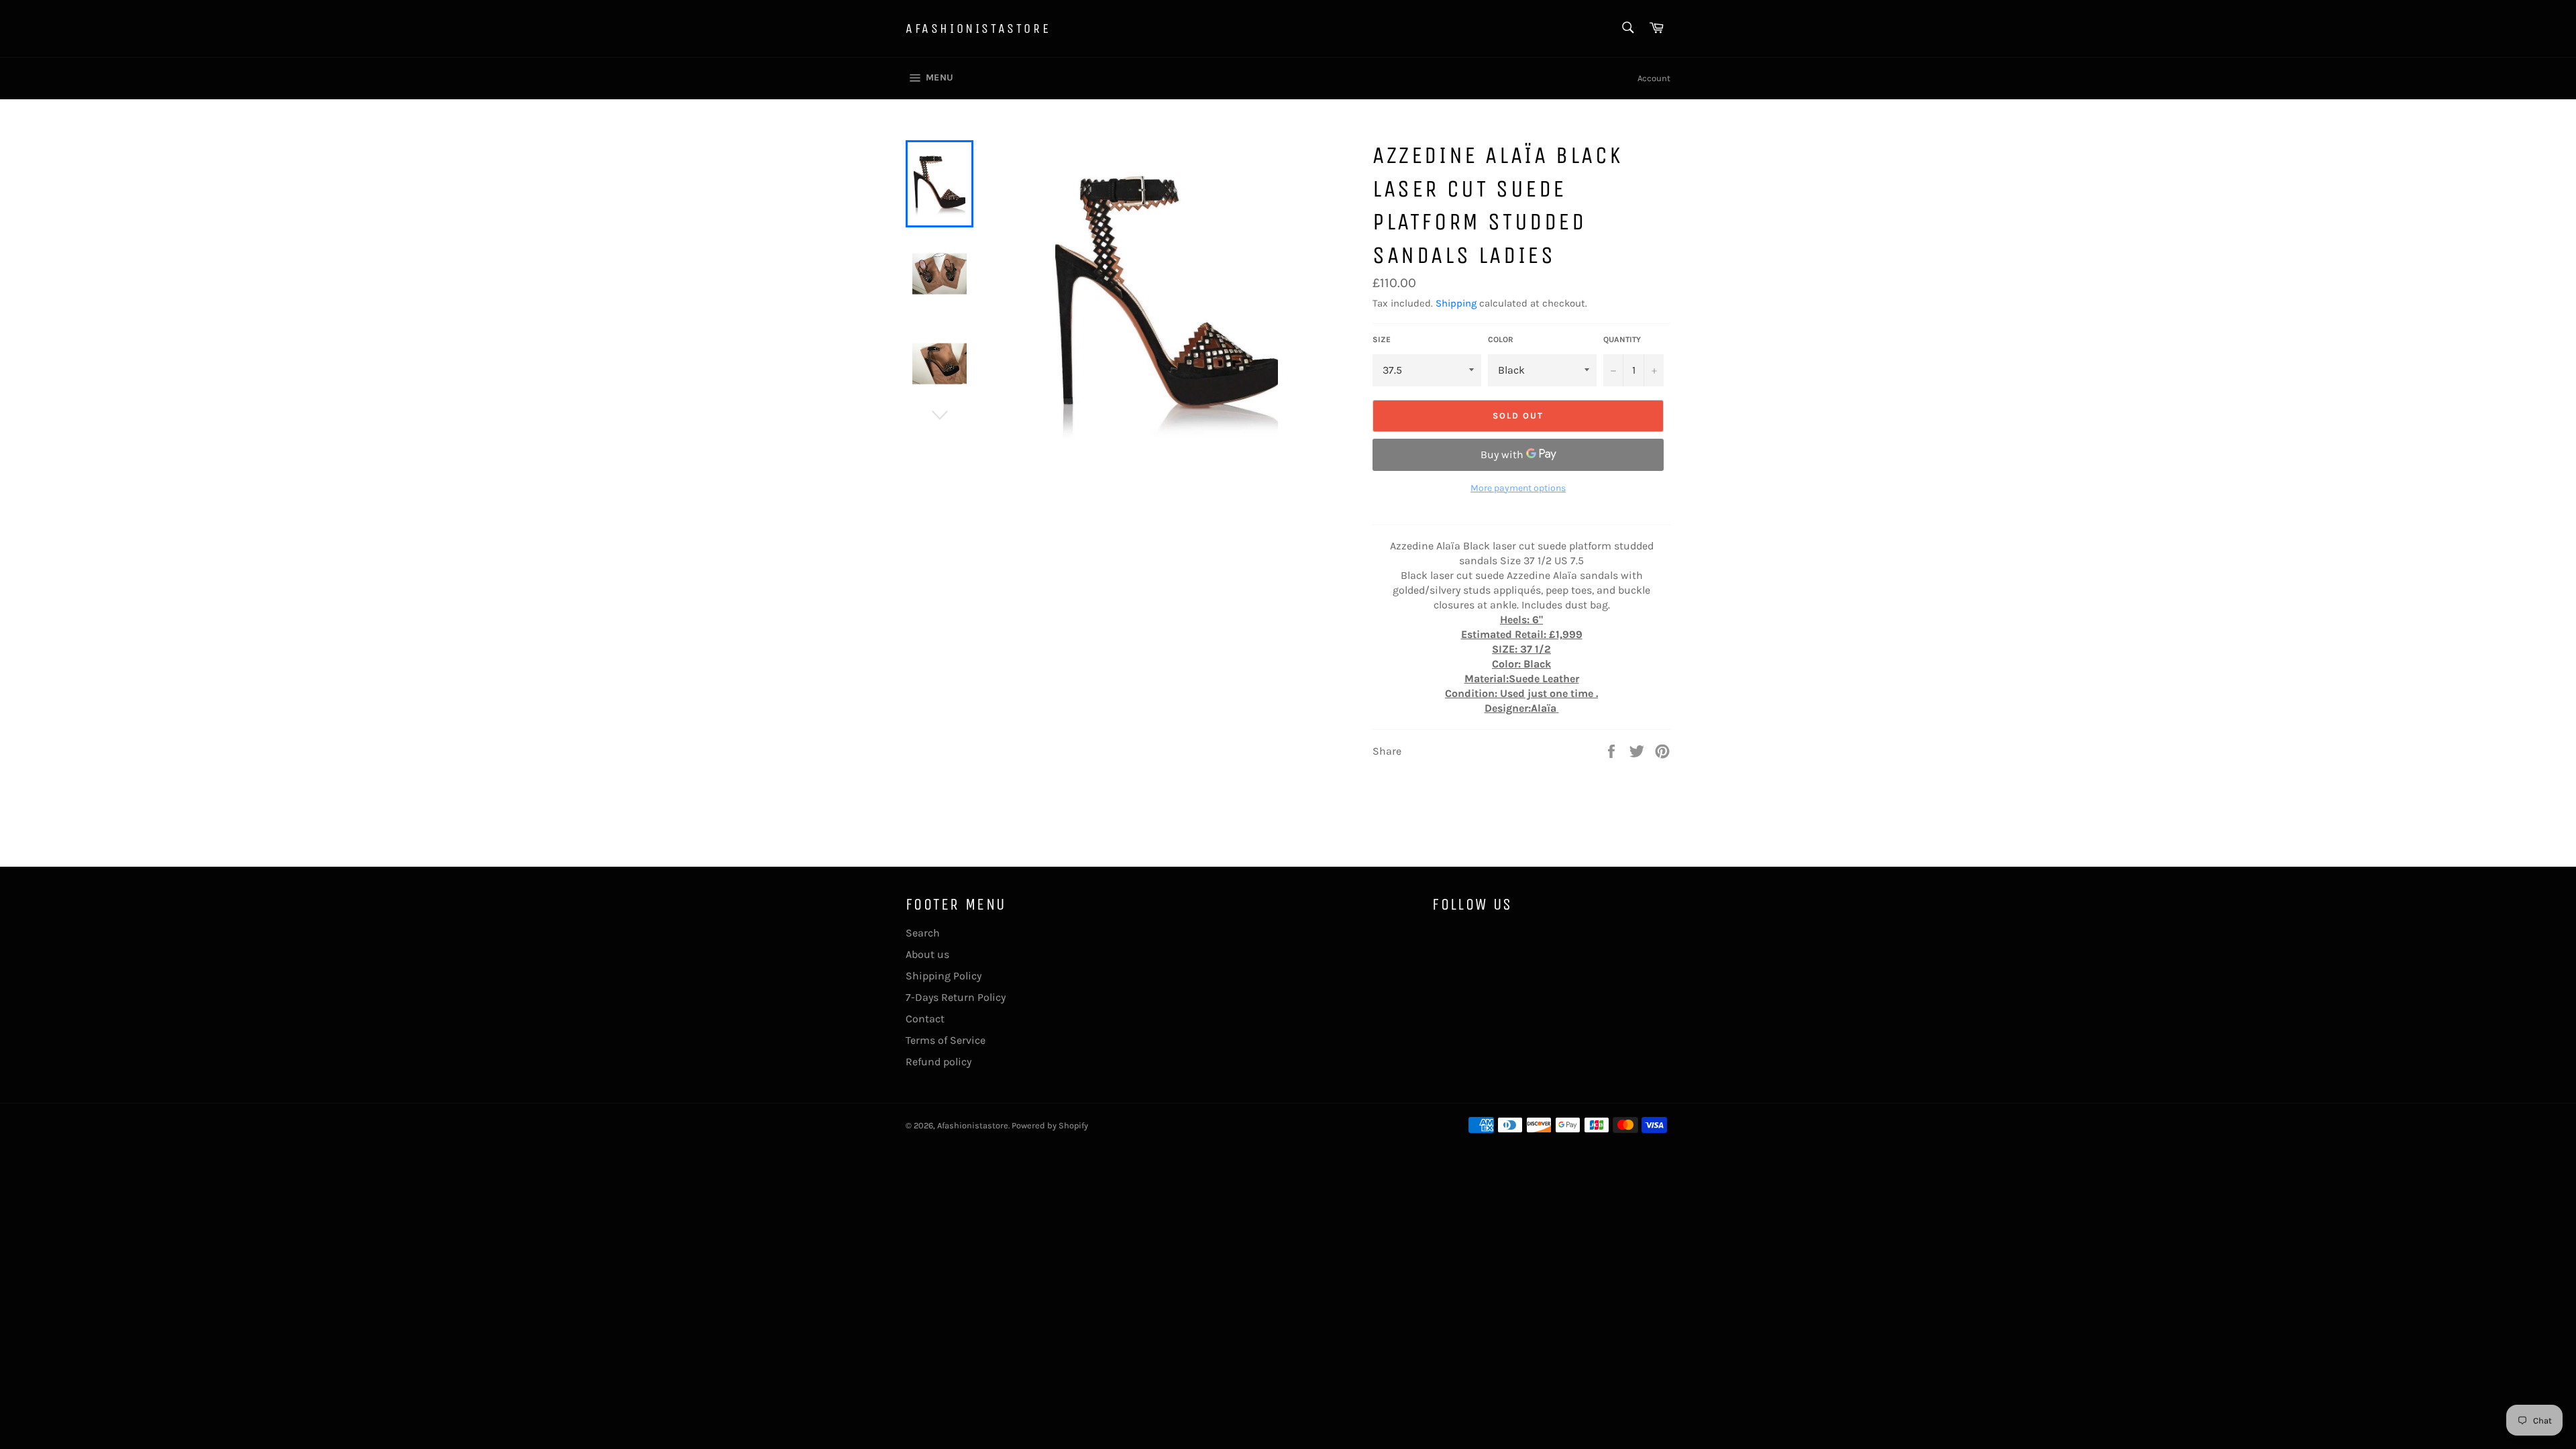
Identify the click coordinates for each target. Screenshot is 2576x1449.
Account (1654, 78)
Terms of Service (946, 1040)
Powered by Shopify (1050, 1125)
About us (927, 954)
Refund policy (938, 1062)
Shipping (1456, 303)
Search (923, 933)
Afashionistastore (978, 29)
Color (1501, 339)
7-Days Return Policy (956, 997)
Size (1382, 339)
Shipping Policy (944, 976)
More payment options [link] (1518, 488)
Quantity (1622, 339)
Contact (925, 1019)
